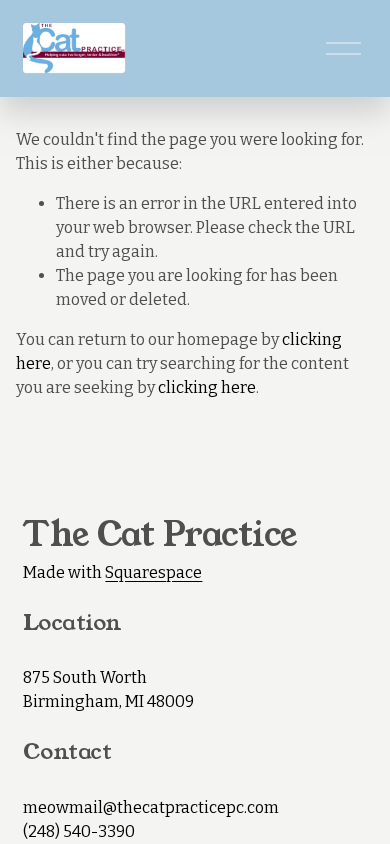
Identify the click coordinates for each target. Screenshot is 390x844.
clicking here (207, 387)
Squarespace (153, 572)
